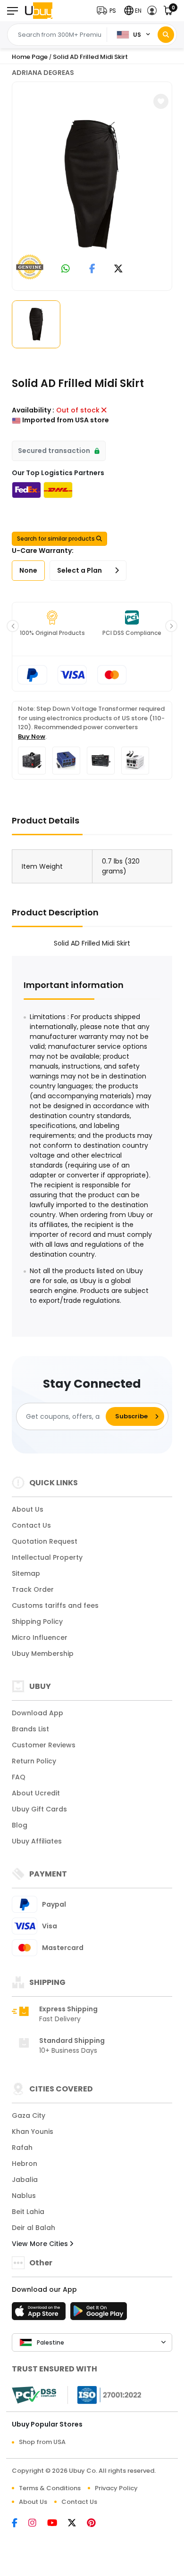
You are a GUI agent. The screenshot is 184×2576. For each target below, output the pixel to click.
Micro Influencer (40, 1638)
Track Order (33, 1589)
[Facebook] (20, 2524)
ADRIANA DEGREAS (43, 73)
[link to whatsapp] (66, 269)
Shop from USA (42, 2442)
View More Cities (41, 2244)
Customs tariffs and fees (55, 1605)
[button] (109, 11)
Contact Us (31, 1525)
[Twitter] (77, 2524)
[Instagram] (38, 2524)
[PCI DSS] (34, 2395)
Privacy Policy (116, 2488)
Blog (20, 1825)
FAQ (19, 1777)
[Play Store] (99, 2314)
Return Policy (34, 1761)
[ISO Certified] (105, 2395)
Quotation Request (45, 1541)
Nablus (24, 2196)
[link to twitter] (118, 269)
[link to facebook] (92, 269)
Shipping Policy (37, 1621)
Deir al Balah (33, 2228)
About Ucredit (36, 1793)
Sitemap (26, 1573)
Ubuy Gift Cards (39, 1809)
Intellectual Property (47, 1557)
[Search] (166, 35)
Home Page (30, 57)
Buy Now (32, 737)
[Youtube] (58, 2524)
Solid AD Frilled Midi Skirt (90, 57)
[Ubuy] (39, 11)
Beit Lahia (28, 2212)
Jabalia (25, 2180)
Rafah (22, 2148)
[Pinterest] (96, 2524)
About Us (28, 1509)
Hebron (25, 2164)
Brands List (30, 1729)
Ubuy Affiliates (37, 1841)
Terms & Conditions (50, 2488)
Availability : (33, 410)
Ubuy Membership (43, 1654)
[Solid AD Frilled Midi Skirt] (92, 185)
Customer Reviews (44, 1745)
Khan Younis (33, 2132)
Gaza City (29, 2115)
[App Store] (40, 2314)
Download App (38, 1713)
